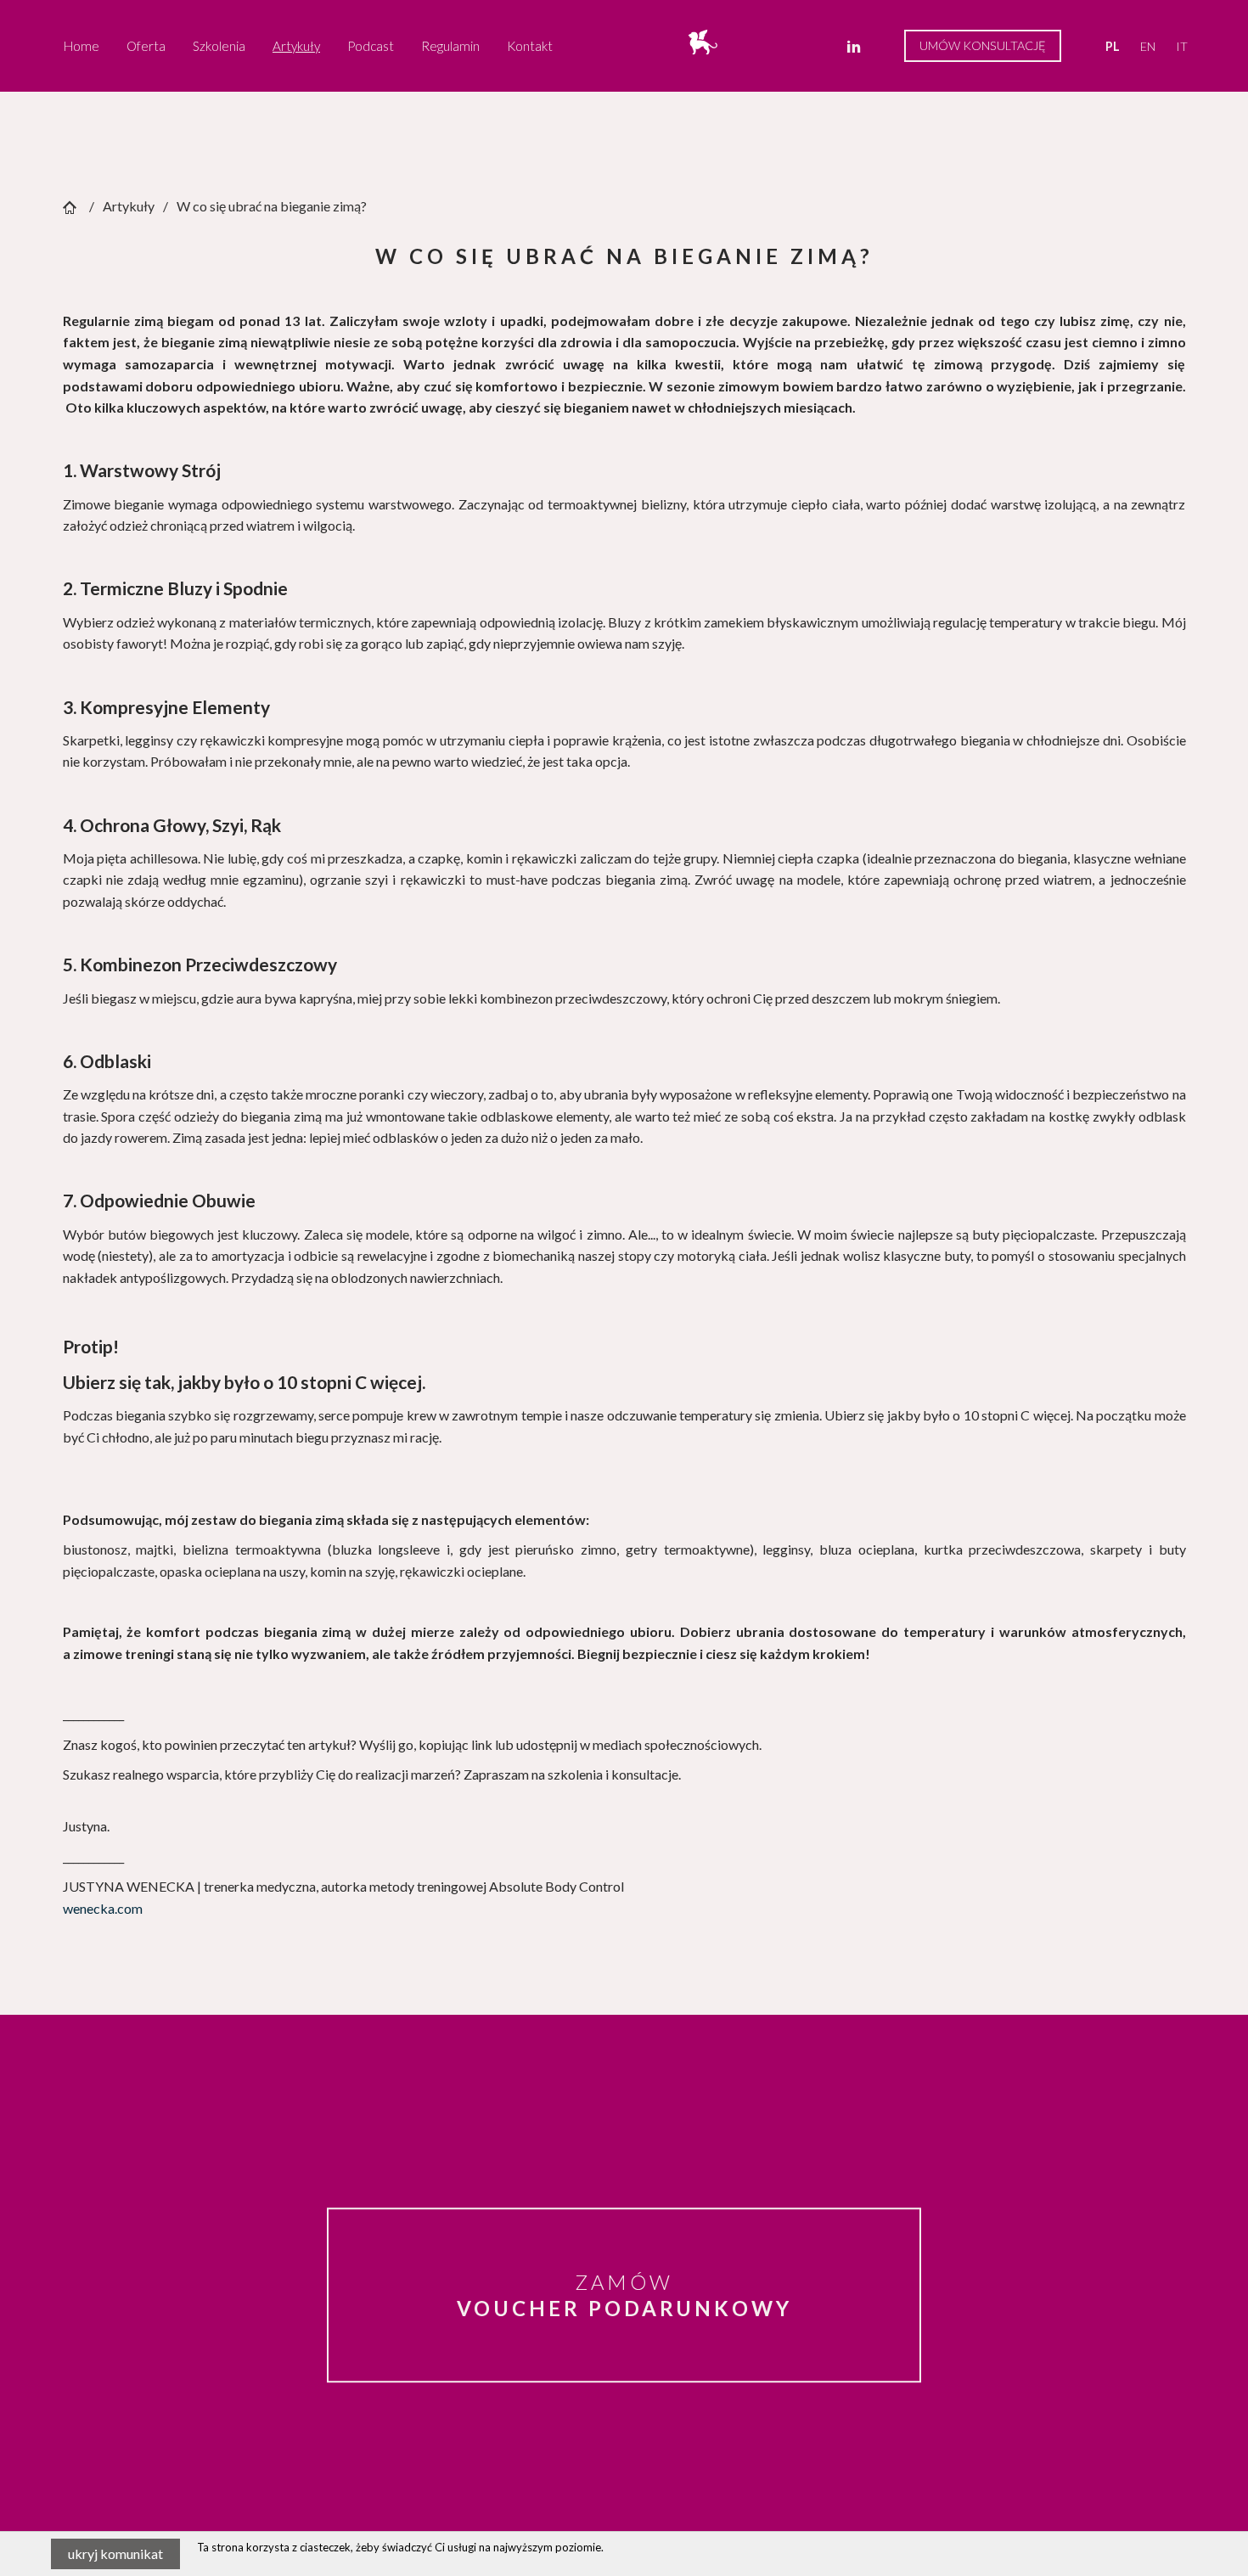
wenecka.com (103, 1908)
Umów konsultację (983, 45)
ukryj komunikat (115, 2554)
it (1182, 46)
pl (1113, 46)
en (1148, 46)
